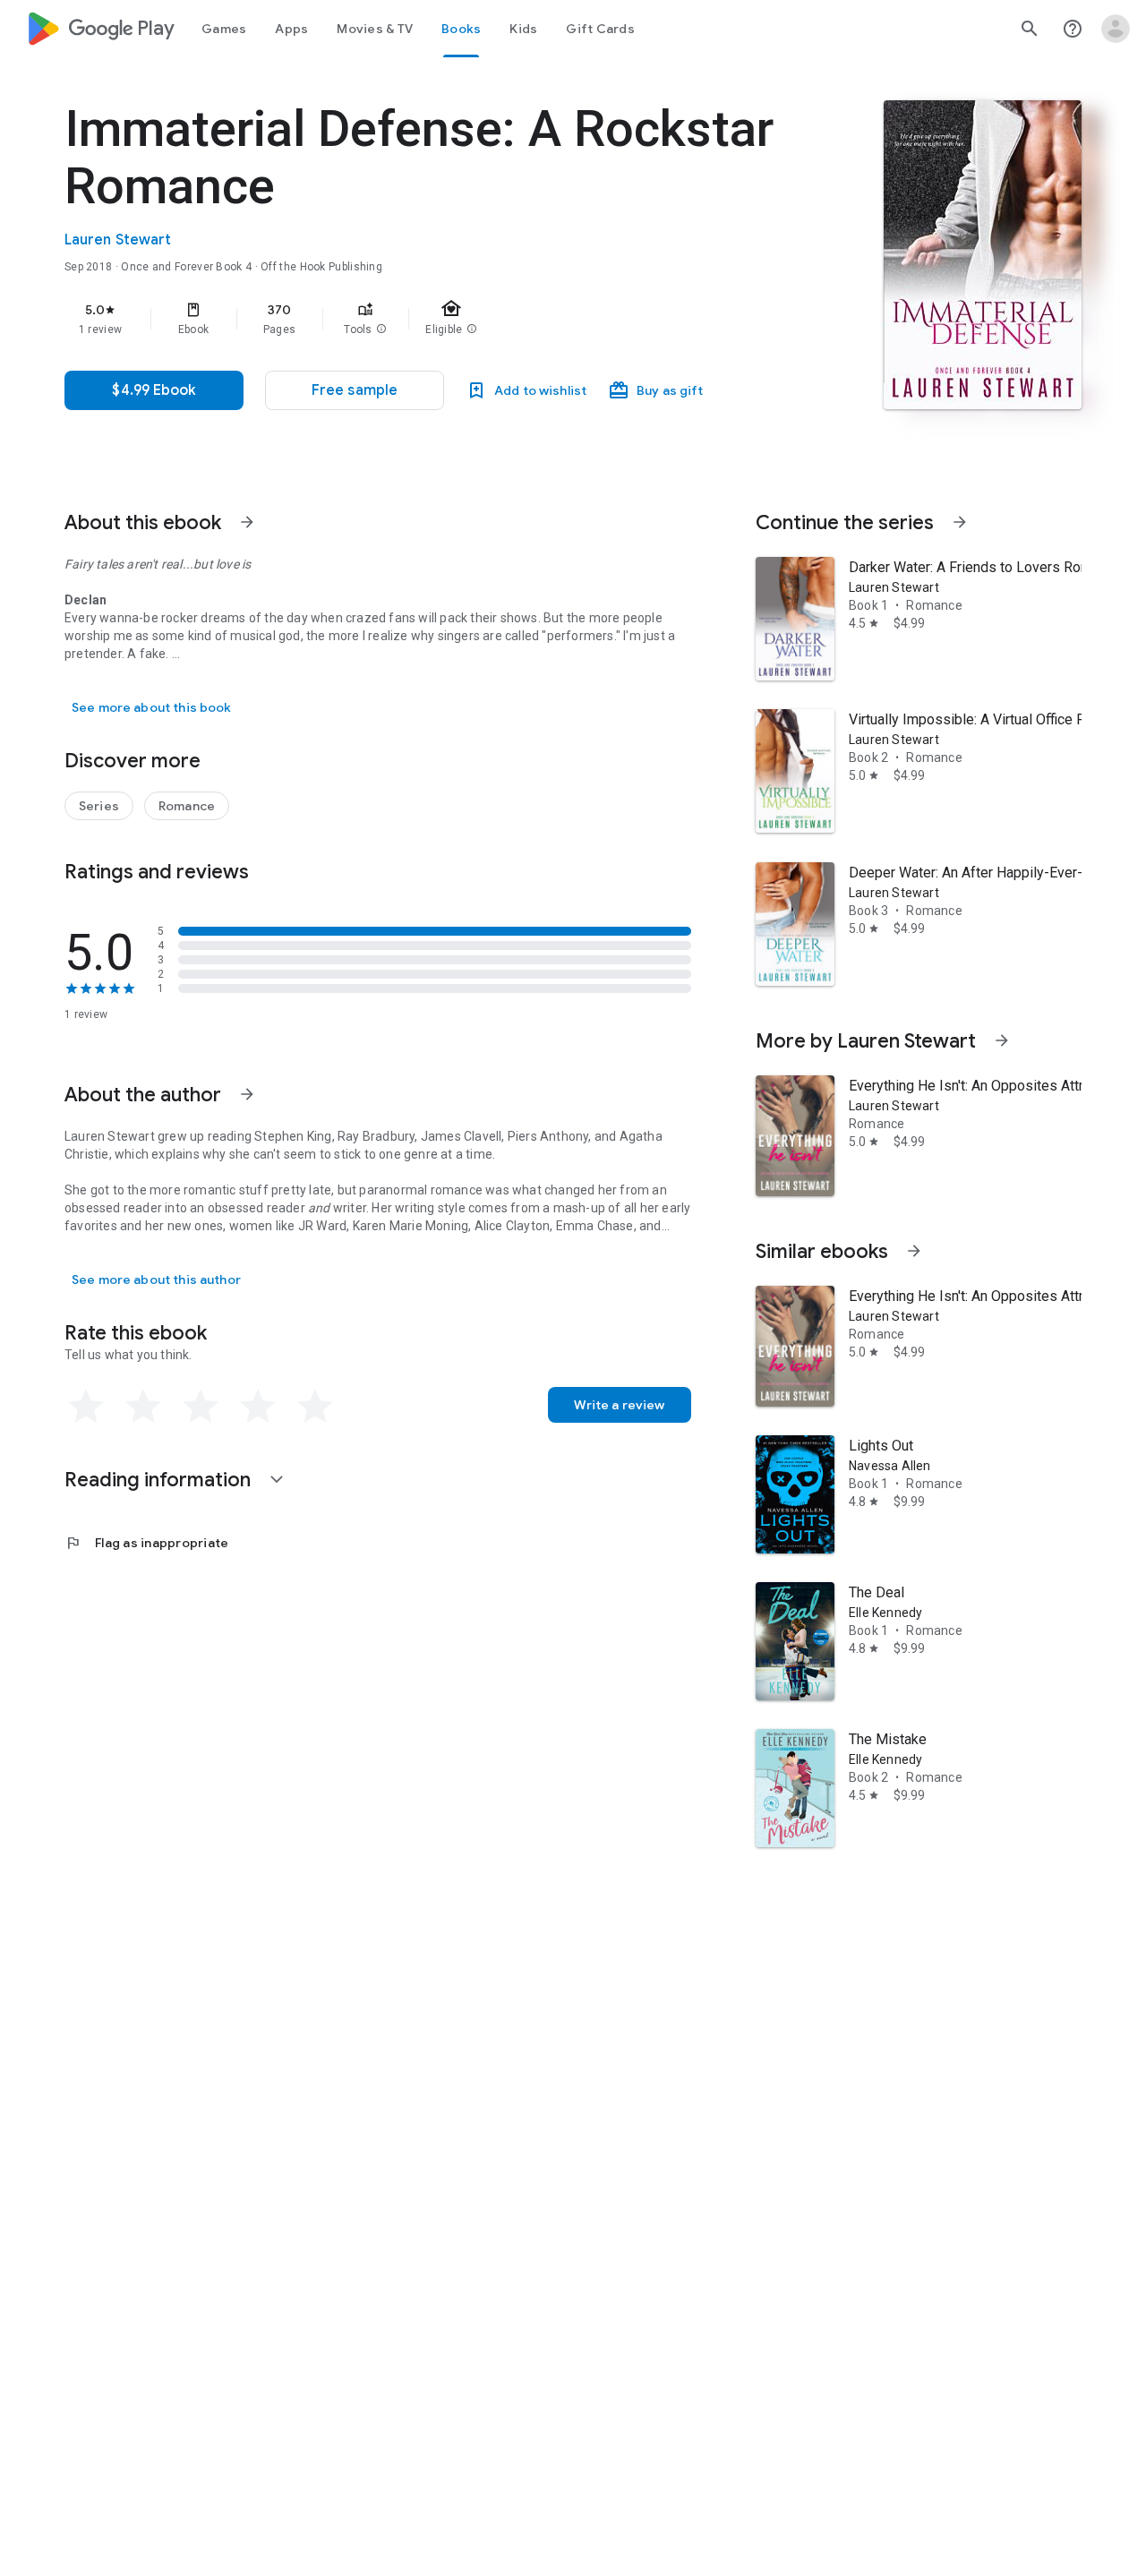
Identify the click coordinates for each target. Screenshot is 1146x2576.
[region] (423, 319)
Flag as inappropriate (146, 1543)
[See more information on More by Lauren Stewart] (1002, 1040)
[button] (381, 329)
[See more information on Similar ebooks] (914, 1251)
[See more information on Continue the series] (960, 522)
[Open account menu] (1116, 29)
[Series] (99, 806)
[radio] (86, 1407)
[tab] (224, 29)
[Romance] (187, 806)
